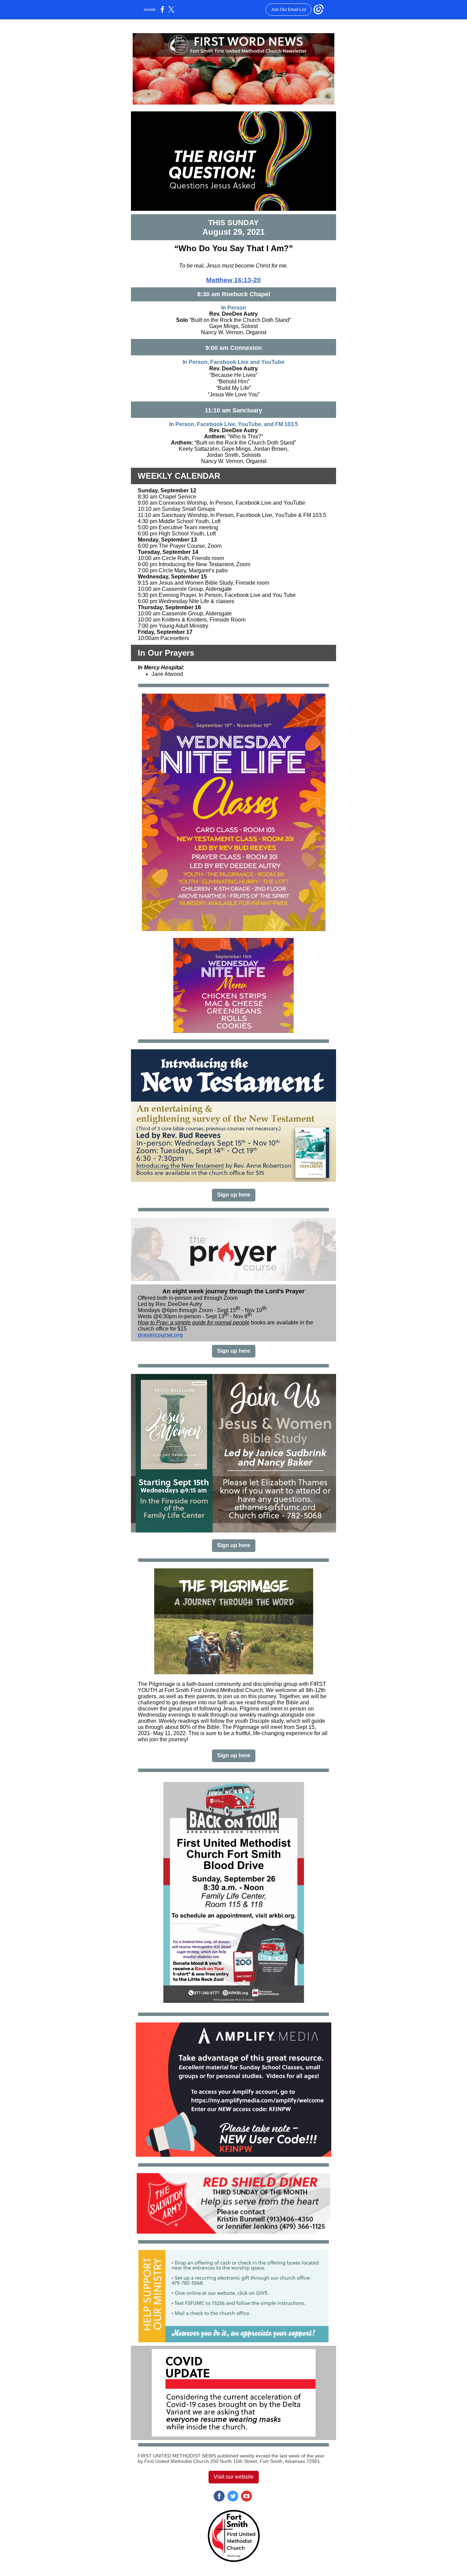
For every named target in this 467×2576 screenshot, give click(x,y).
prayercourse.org (160, 1335)
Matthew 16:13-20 (233, 280)
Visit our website (234, 2477)
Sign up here (234, 1195)
